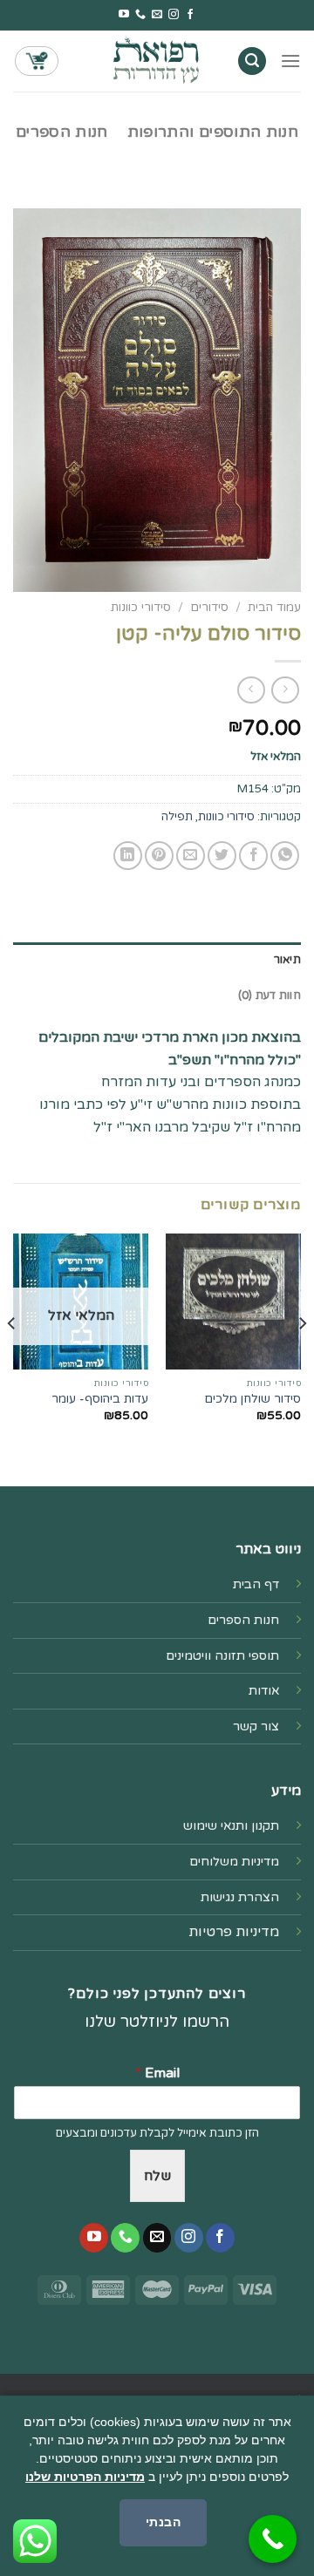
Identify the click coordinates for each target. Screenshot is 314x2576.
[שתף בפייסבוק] (253, 856)
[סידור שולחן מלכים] (233, 1301)
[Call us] (140, 15)
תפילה (177, 817)
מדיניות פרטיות (234, 1932)
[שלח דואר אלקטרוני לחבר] (191, 856)
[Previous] (302, 1358)
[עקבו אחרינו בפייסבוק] (190, 15)
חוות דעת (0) (270, 996)
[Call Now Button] (273, 2539)
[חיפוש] (252, 61)
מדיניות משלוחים (234, 1862)
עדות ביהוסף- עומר (100, 1399)
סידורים (209, 608)
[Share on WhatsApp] (285, 856)
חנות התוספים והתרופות (213, 132)
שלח (157, 2176)
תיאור (287, 960)
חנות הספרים (62, 132)
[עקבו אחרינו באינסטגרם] (174, 15)
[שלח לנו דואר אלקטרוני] (157, 15)
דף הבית (256, 1584)
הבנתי (163, 2522)
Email (157, 2073)
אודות (264, 1691)
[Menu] (290, 61)
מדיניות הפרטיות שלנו (85, 2477)
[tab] (157, 960)
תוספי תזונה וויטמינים (222, 1656)
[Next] (12, 1358)
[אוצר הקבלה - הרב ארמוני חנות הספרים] (157, 61)
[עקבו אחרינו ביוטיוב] (124, 15)
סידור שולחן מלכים (253, 1399)
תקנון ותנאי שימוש (231, 1826)
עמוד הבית (274, 608)
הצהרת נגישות (240, 1897)
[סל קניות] (37, 61)
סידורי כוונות (141, 608)
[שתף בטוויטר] (222, 856)
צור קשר (256, 1726)
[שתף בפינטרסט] (159, 856)
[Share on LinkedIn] (128, 856)
